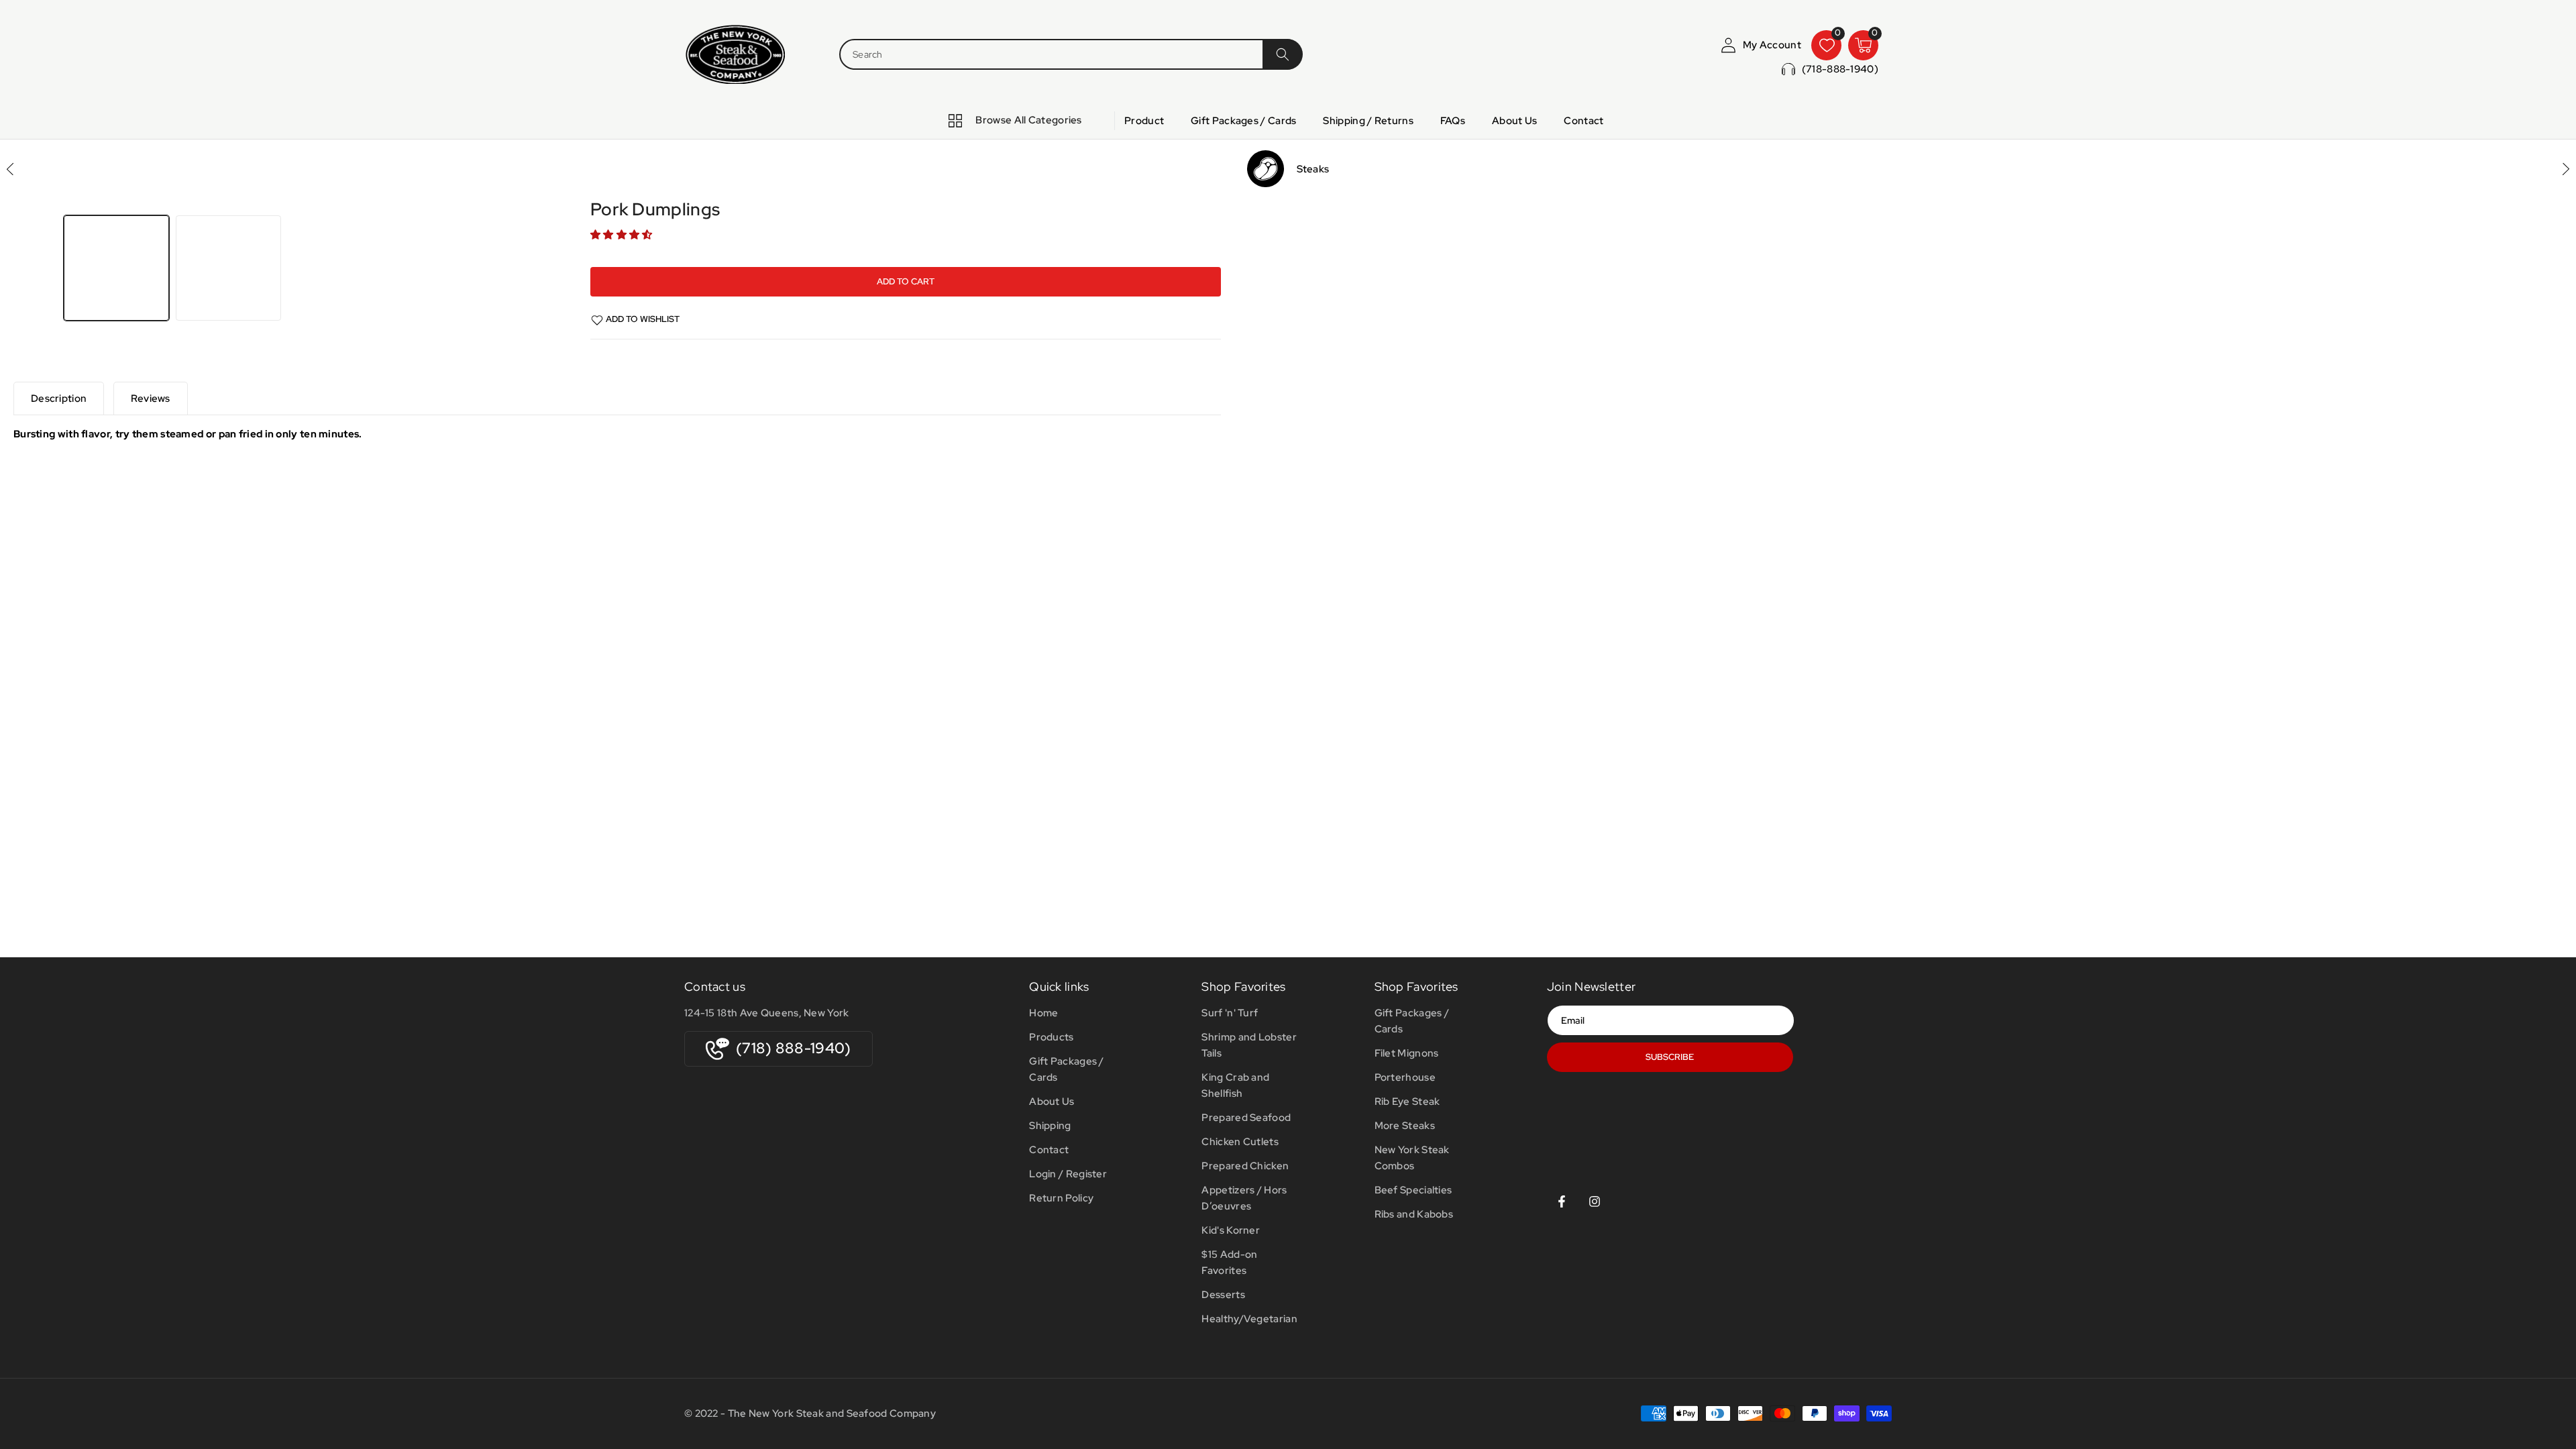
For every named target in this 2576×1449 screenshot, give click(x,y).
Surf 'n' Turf (1230, 1013)
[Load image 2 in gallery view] (228, 268)
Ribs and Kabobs (1414, 1214)
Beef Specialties (1413, 1190)
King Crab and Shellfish (1235, 1085)
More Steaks (1405, 1126)
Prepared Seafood (1246, 1118)
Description (59, 398)
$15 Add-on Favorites (1229, 1263)
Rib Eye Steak (1407, 1102)
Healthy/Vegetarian (1249, 1319)
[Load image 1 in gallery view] (116, 268)
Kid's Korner (1231, 1230)
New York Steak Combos (1412, 1158)
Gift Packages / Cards (1067, 1069)
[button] (623, 235)
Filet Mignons (1407, 1053)
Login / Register (1068, 1174)
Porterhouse (1405, 1077)
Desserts (1223, 1295)
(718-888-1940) (1840, 69)
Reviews (151, 398)
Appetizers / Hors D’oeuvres (1244, 1198)
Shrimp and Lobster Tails (1249, 1045)
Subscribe (1670, 1057)
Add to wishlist (643, 319)
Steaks (1313, 169)
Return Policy (1061, 1198)
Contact (1049, 1150)
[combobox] (1051, 54)
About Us (1052, 1102)
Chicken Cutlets (1240, 1142)
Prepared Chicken (1245, 1166)
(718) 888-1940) (794, 1048)
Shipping (1050, 1126)
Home (1043, 1013)
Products (1051, 1037)
